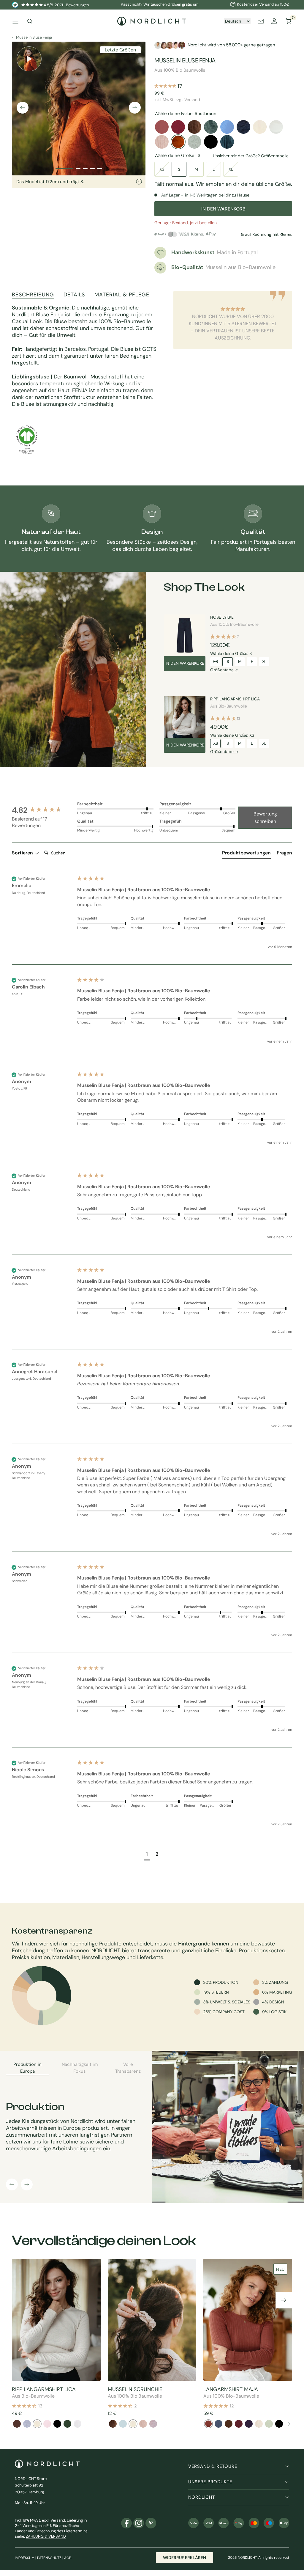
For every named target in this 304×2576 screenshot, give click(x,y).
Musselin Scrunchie (135, 2389)
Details (74, 295)
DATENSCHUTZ (49, 2558)
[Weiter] (135, 108)
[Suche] (30, 21)
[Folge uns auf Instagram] (139, 2523)
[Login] (274, 21)
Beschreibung (33, 295)
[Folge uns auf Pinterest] (151, 2523)
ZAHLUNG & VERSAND (46, 2536)
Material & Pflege (122, 295)
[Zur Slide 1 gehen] (64, 168)
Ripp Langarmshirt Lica (235, 699)
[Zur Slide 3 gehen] (85, 168)
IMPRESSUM (25, 2558)
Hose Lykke (222, 617)
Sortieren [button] (23, 853)
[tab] (246, 854)
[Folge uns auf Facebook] (126, 2523)
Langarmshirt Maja (231, 2389)
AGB (68, 2558)
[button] (147, 1855)
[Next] (288, 2424)
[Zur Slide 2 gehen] (78, 168)
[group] (43, 810)
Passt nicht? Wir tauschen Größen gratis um (160, 4)
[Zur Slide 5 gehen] (99, 168)
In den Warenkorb (185, 663)
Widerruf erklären (185, 2558)
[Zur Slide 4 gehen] (92, 168)
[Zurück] (23, 108)
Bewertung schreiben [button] (265, 818)
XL (231, 169)
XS (162, 169)
